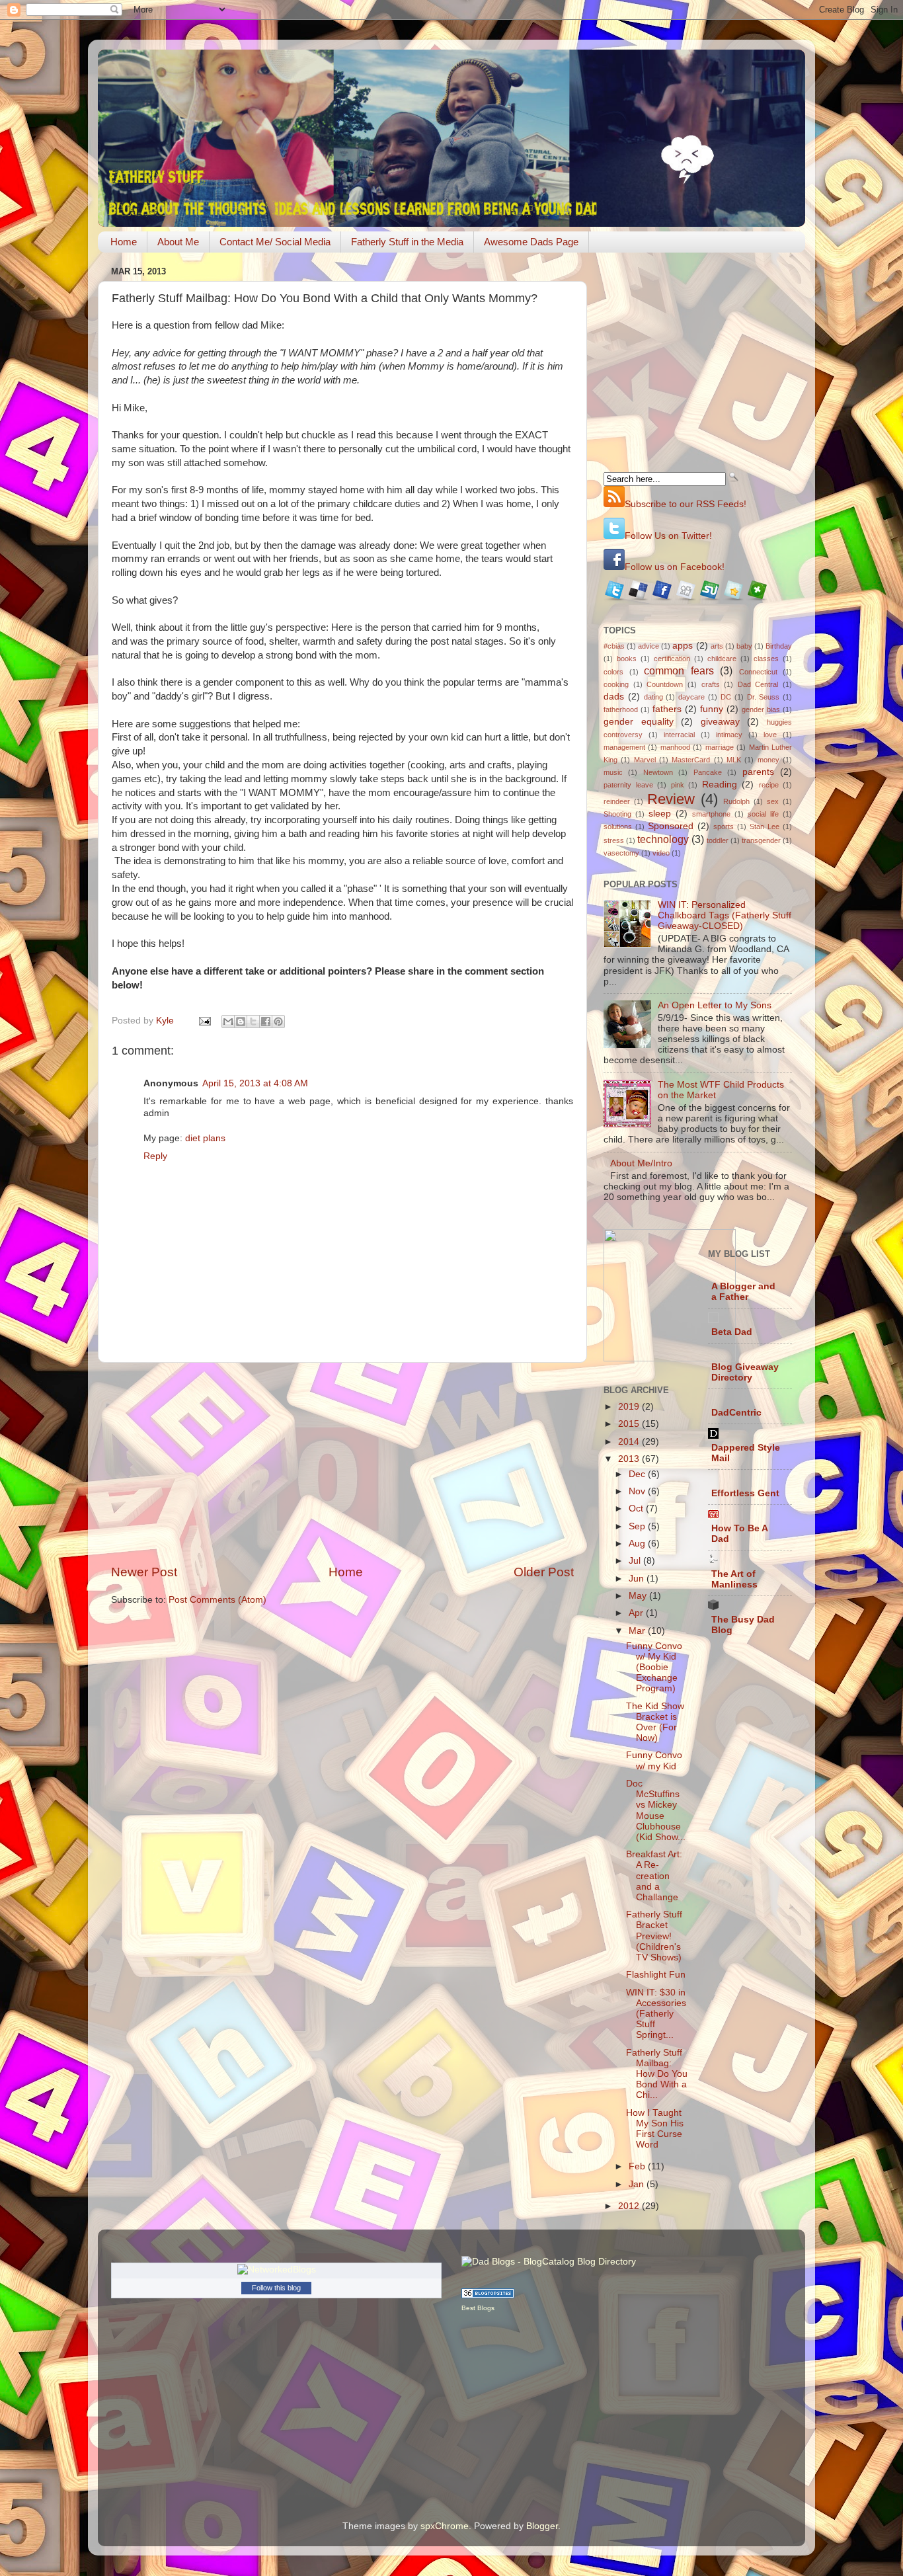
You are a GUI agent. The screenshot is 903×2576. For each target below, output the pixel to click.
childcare (722, 659)
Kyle (166, 1021)
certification (672, 659)
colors (613, 672)
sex (773, 801)
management (624, 747)
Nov (638, 1491)
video (661, 853)
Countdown (665, 684)
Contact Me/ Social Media (275, 242)
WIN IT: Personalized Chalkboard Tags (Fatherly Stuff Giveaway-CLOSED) (725, 915)
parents (758, 772)
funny (712, 709)
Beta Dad (732, 1332)
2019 (630, 1407)
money (768, 760)
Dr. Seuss (764, 697)
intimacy (729, 735)
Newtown (658, 772)
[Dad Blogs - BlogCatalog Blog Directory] (549, 2262)
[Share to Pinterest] (278, 1022)
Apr (637, 1613)
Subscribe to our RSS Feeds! (686, 504)
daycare (691, 697)
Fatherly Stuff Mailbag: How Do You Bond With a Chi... (657, 2074)
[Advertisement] (342, 1463)
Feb (638, 2166)
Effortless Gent (745, 1493)
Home (124, 242)
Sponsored (671, 826)
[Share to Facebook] (266, 1022)
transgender (761, 840)
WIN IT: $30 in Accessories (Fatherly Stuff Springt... (656, 2014)
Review (671, 799)
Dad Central (758, 684)
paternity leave (628, 785)
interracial (679, 735)
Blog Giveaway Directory (745, 1372)
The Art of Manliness (734, 1579)
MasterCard (691, 760)
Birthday (779, 646)
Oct (637, 1509)
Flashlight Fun (656, 1975)
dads (614, 697)
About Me (178, 242)
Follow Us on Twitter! (668, 536)
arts (717, 646)
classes (766, 659)
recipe (769, 785)
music (613, 772)
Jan (638, 2184)
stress (614, 840)
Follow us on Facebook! (675, 567)
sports (724, 826)
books (627, 659)
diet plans (205, 1138)
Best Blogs (478, 2308)
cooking (616, 684)
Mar (638, 1631)
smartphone (711, 814)
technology (663, 839)
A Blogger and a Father (743, 1292)
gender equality (639, 722)
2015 (630, 1424)
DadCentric (736, 1413)
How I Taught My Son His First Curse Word (655, 2129)
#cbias (614, 646)
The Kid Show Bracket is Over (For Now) (655, 1722)
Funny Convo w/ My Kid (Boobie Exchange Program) (654, 1668)
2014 (630, 1442)
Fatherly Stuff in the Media (407, 242)
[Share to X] (253, 1022)
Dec (638, 1474)
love (770, 735)
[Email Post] (204, 1021)
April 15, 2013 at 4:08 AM (255, 1083)
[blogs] (488, 2295)
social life (763, 814)
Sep (638, 1526)
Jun (638, 1579)
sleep (660, 814)
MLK (734, 760)
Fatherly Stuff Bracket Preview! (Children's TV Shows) (654, 1936)
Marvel (645, 760)
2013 (630, 1459)
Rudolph (736, 801)
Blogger (542, 2526)
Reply (155, 1156)
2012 (630, 2206)
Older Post (544, 1572)
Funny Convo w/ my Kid (654, 1760)
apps (683, 646)
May (639, 1596)
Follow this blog (276, 2288)
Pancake (708, 772)
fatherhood (621, 709)
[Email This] (228, 1022)
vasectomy (621, 853)
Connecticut (758, 672)
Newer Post (144, 1572)
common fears (679, 670)
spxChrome (445, 2526)
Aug (638, 1544)
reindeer (617, 801)
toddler (718, 840)
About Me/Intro (641, 1163)
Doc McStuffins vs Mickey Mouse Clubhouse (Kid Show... (656, 1810)
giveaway (720, 722)
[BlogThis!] (241, 1022)
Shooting (617, 814)
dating (653, 697)
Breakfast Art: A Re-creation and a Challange (654, 1876)
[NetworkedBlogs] (277, 2270)
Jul (636, 1561)
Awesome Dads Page (531, 242)
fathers (667, 709)
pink (678, 785)
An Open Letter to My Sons (715, 1005)
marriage (720, 747)
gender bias (761, 709)
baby (744, 646)
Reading (720, 785)
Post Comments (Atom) (217, 1600)
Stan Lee (765, 826)
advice (648, 646)
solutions (618, 826)
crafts (711, 684)
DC (726, 697)
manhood (675, 747)
